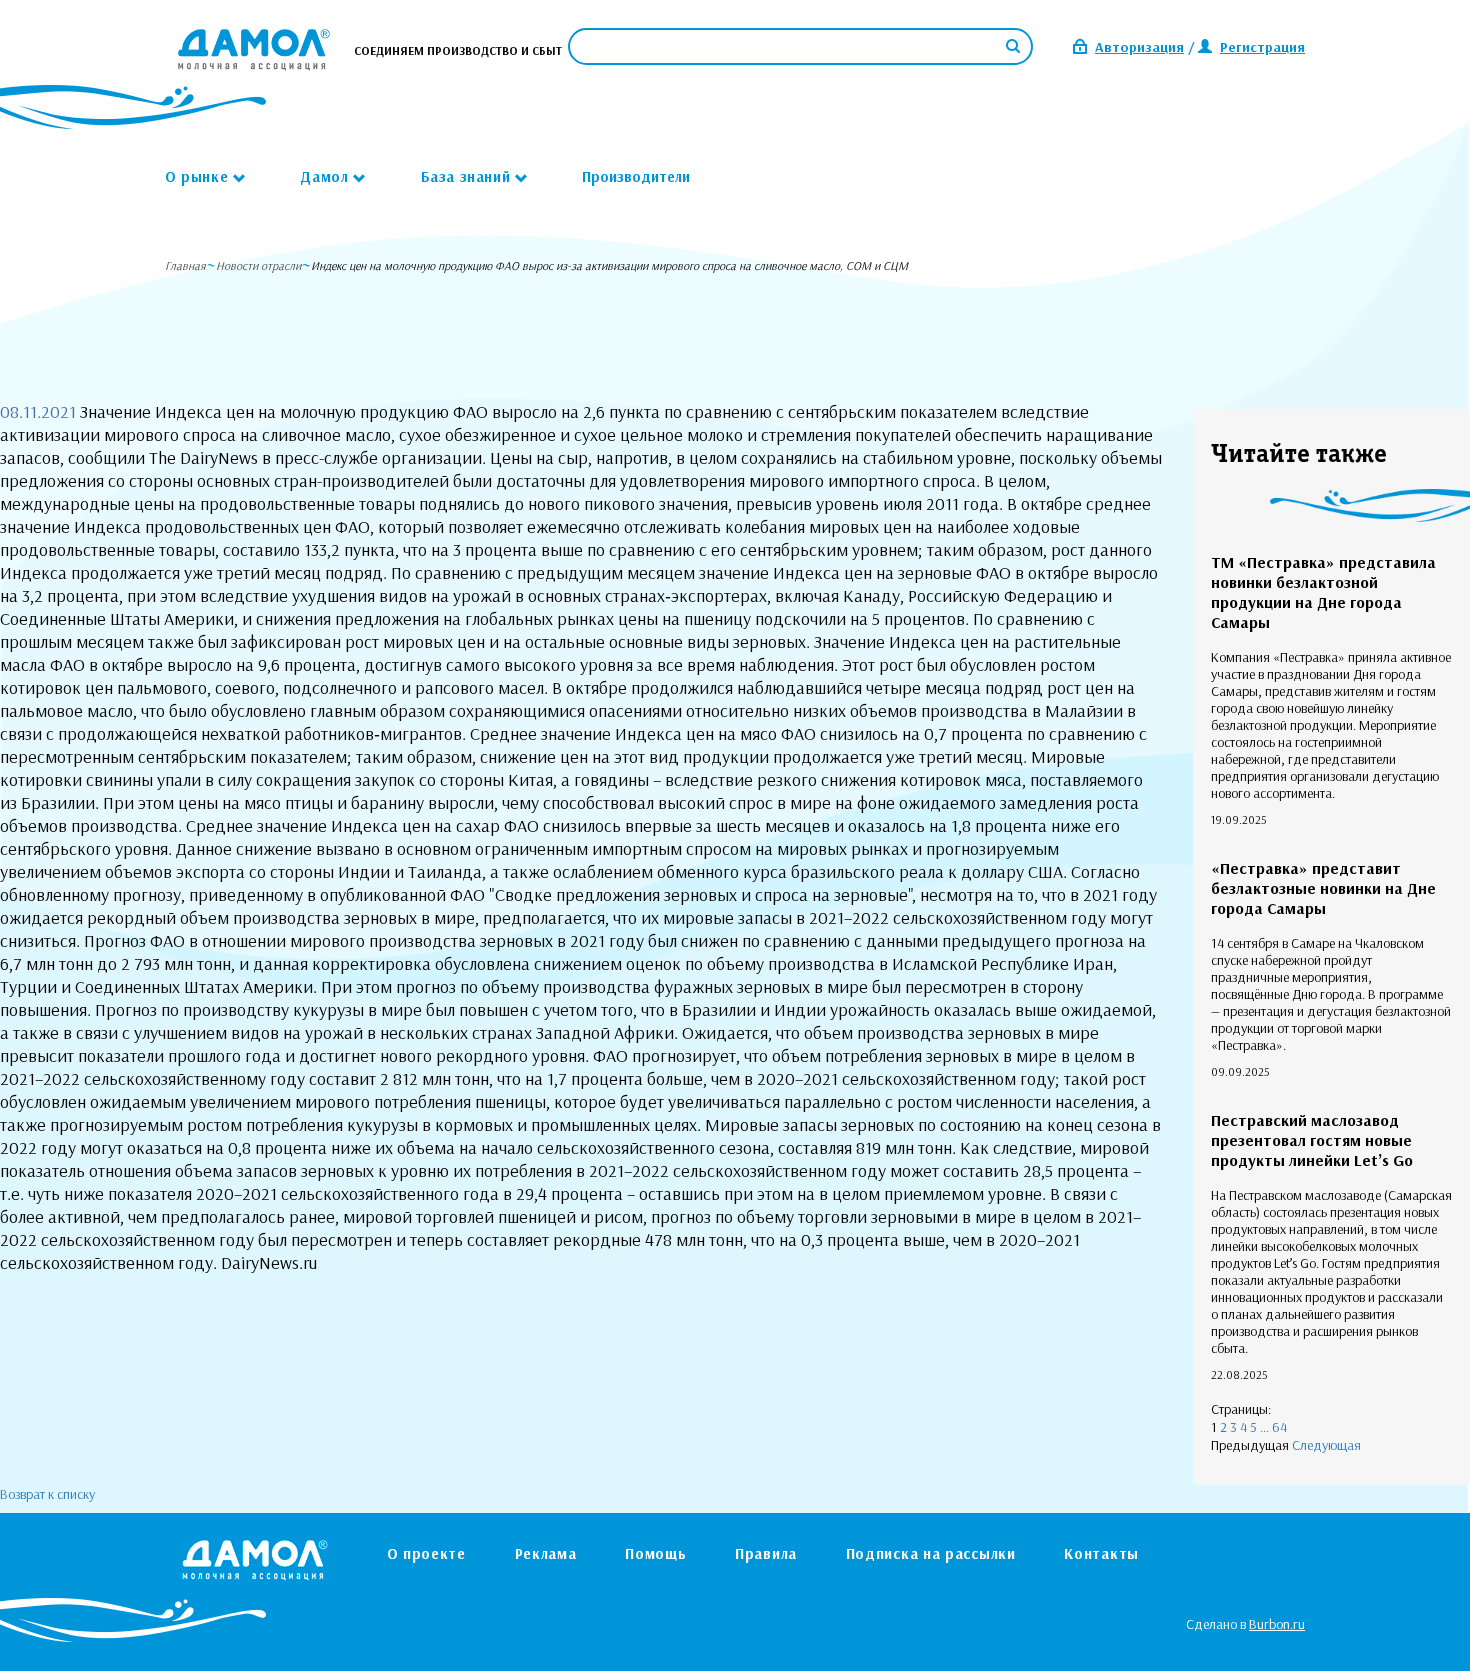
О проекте (426, 1553)
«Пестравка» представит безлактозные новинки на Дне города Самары (1323, 888)
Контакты (1101, 1553)
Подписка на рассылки (931, 1553)
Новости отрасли (258, 265)
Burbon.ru (1277, 1624)
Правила (766, 1553)
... (1264, 1427)
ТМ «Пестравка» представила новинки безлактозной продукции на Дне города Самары (1323, 592)
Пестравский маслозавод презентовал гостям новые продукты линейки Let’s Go (1312, 1140)
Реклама (546, 1553)
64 (1279, 1427)
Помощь (655, 1553)
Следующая (1326, 1445)
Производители (636, 176)
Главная (185, 265)
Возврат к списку (47, 1494)
